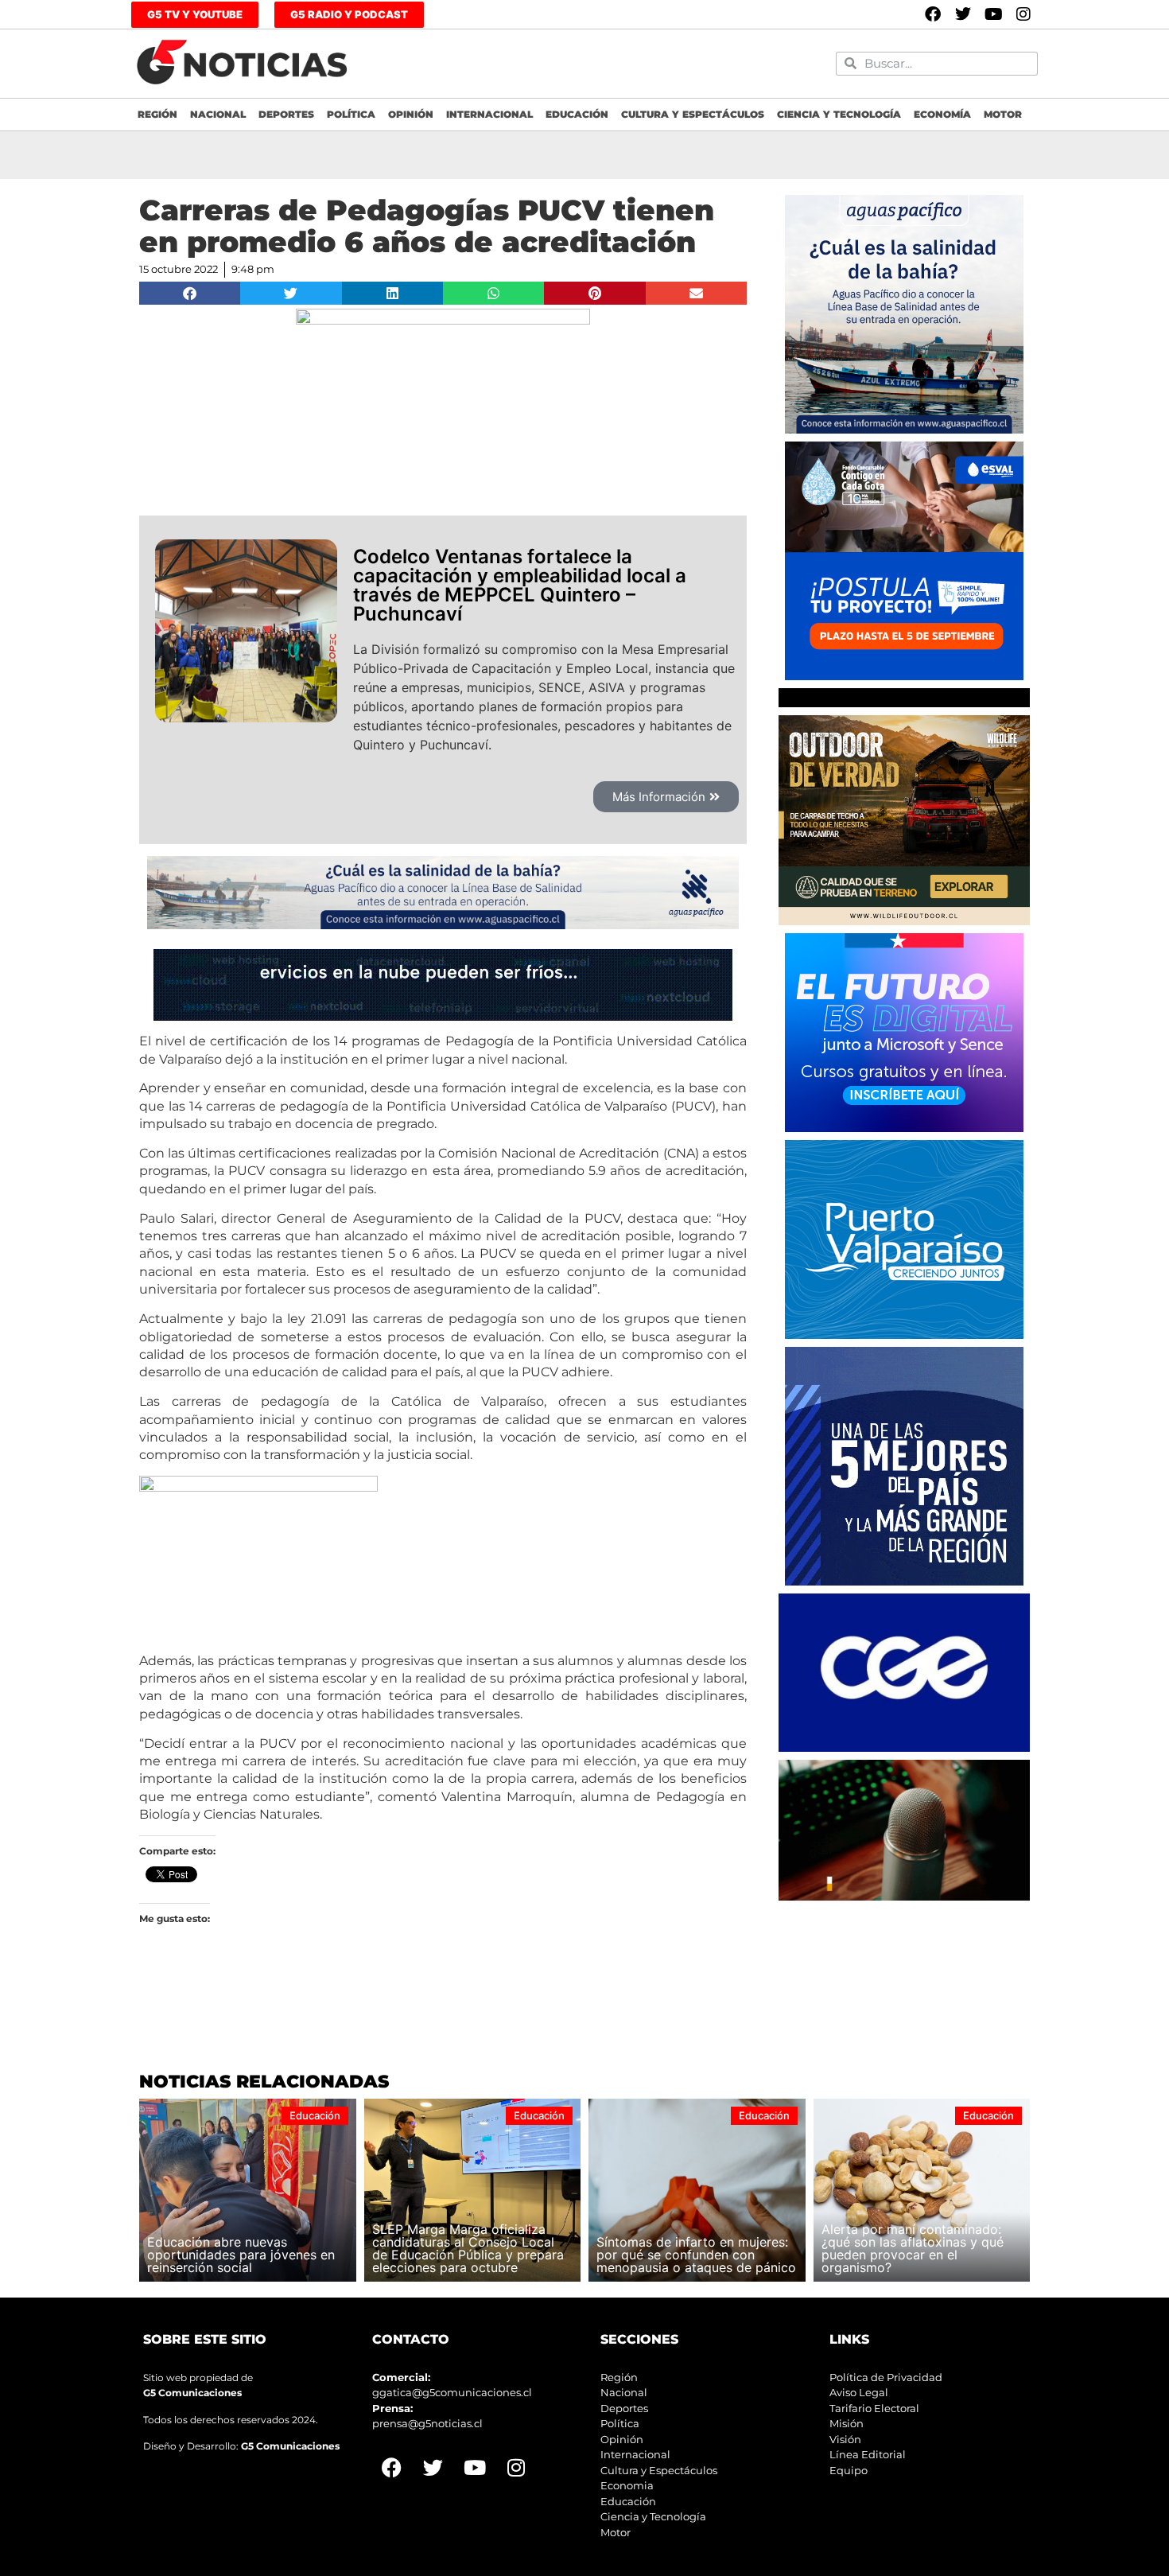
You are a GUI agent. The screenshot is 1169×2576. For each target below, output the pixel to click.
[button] (190, 293)
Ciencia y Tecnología (839, 114)
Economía (942, 114)
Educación (577, 114)
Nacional (218, 114)
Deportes (286, 114)
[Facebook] (933, 14)
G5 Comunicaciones (192, 2393)
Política (351, 114)
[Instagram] (1023, 14)
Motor (1003, 114)
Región (157, 114)
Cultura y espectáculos (693, 114)
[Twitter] (963, 14)
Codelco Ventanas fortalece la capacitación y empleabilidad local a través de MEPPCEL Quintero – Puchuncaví (520, 585)
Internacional (489, 114)
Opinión (411, 114)
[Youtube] (993, 14)
